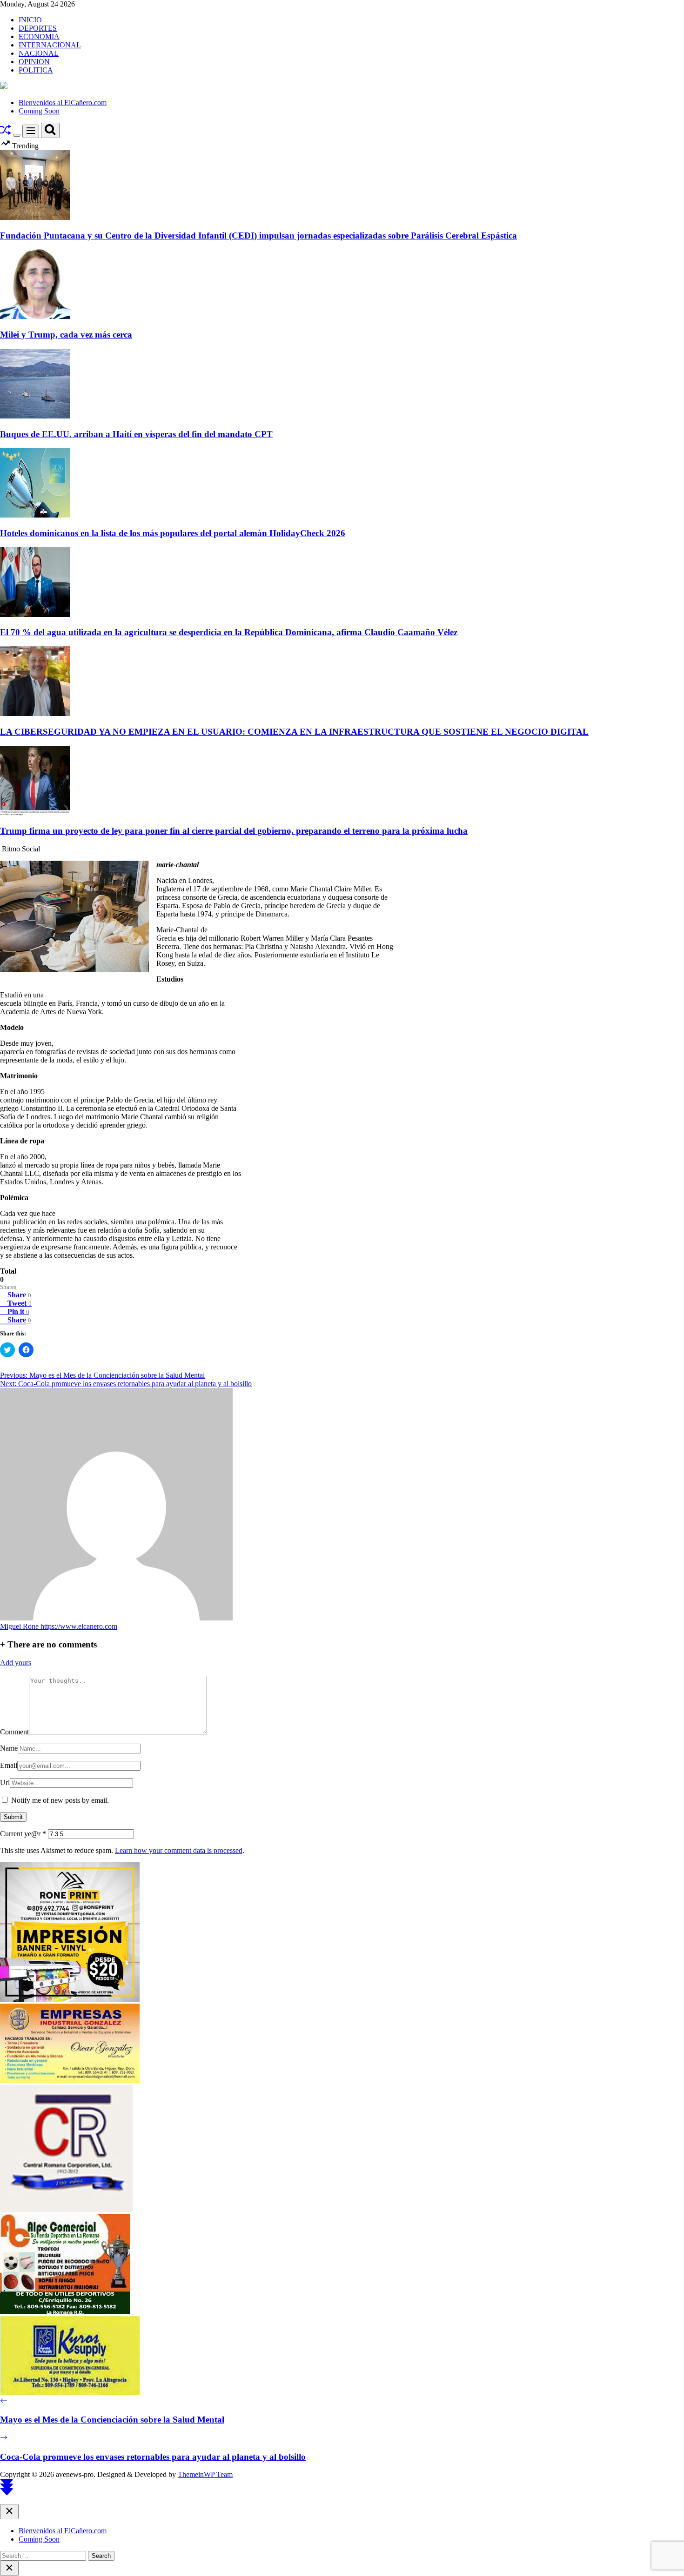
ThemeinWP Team (205, 2474)
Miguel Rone (20, 1626)
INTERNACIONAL (50, 45)
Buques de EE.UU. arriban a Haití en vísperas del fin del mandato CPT (136, 434)
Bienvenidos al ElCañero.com (63, 103)
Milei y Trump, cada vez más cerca (66, 335)
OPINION (34, 62)
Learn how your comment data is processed (179, 1850)
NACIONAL (39, 53)
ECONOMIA (39, 37)
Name (9, 1748)
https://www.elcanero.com (79, 1626)
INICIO (30, 20)
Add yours (16, 1663)
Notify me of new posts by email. (60, 1800)
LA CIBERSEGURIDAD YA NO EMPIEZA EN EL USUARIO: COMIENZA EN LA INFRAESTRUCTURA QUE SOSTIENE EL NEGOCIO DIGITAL (294, 732)
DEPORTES (38, 28)
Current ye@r (23, 1834)
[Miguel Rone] (116, 1618)
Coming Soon (39, 111)
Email (9, 1765)
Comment (14, 1732)
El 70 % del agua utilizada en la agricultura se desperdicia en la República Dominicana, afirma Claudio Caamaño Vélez (229, 632)
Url (5, 1783)
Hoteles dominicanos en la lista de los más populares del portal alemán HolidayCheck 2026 (173, 533)
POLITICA (36, 70)
